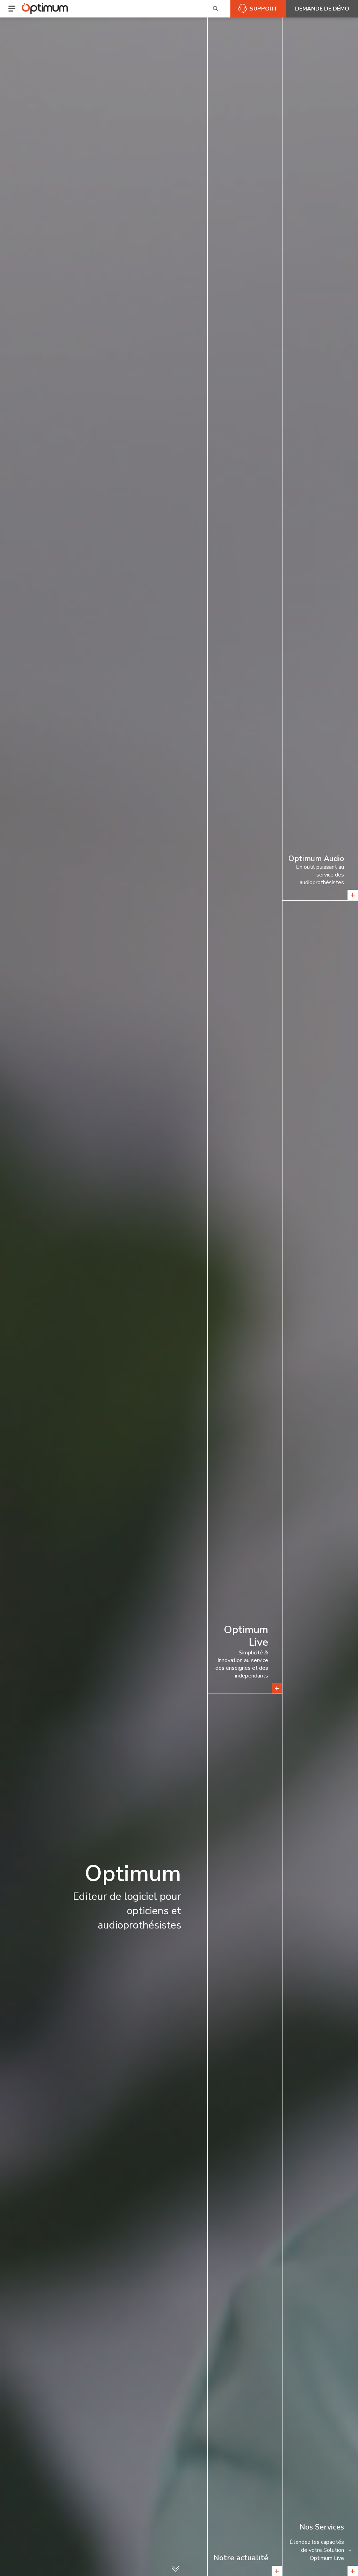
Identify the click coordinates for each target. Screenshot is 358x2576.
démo (322, 9)
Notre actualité (241, 2558)
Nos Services (322, 2527)
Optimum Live (246, 1636)
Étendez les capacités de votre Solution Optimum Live (317, 2550)
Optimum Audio (316, 859)
